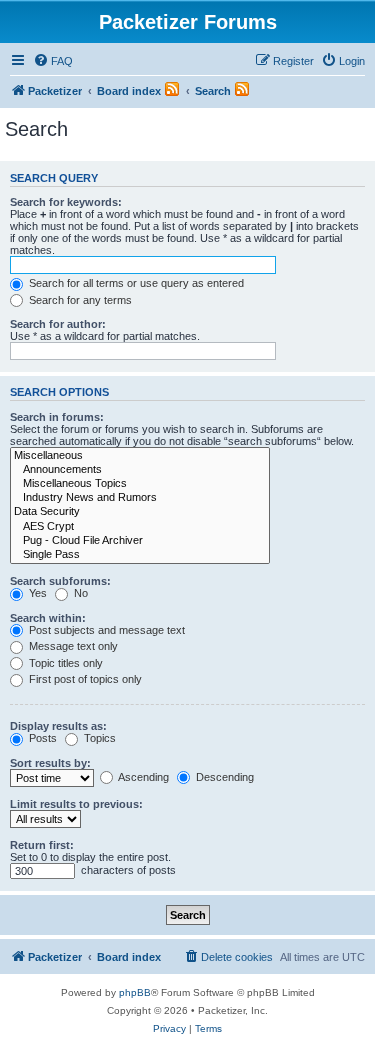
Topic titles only (64, 663)
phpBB (135, 992)
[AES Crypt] (140, 527)
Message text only (72, 646)
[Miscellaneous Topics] (140, 484)
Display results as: (58, 726)
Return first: (42, 845)
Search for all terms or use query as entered (135, 283)
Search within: (48, 618)
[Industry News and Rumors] (140, 498)
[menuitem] (53, 61)
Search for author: (58, 324)
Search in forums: (57, 417)
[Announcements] (140, 470)
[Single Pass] (140, 555)
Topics (98, 738)
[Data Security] (140, 512)
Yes (36, 593)
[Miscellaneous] (140, 456)
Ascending (142, 777)
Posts (41, 738)
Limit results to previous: (76, 804)
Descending (223, 777)
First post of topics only (84, 679)
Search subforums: (60, 581)
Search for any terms (79, 300)
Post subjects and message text (105, 630)
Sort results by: (50, 763)
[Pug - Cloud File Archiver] (140, 541)
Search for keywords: (66, 202)
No (79, 593)
